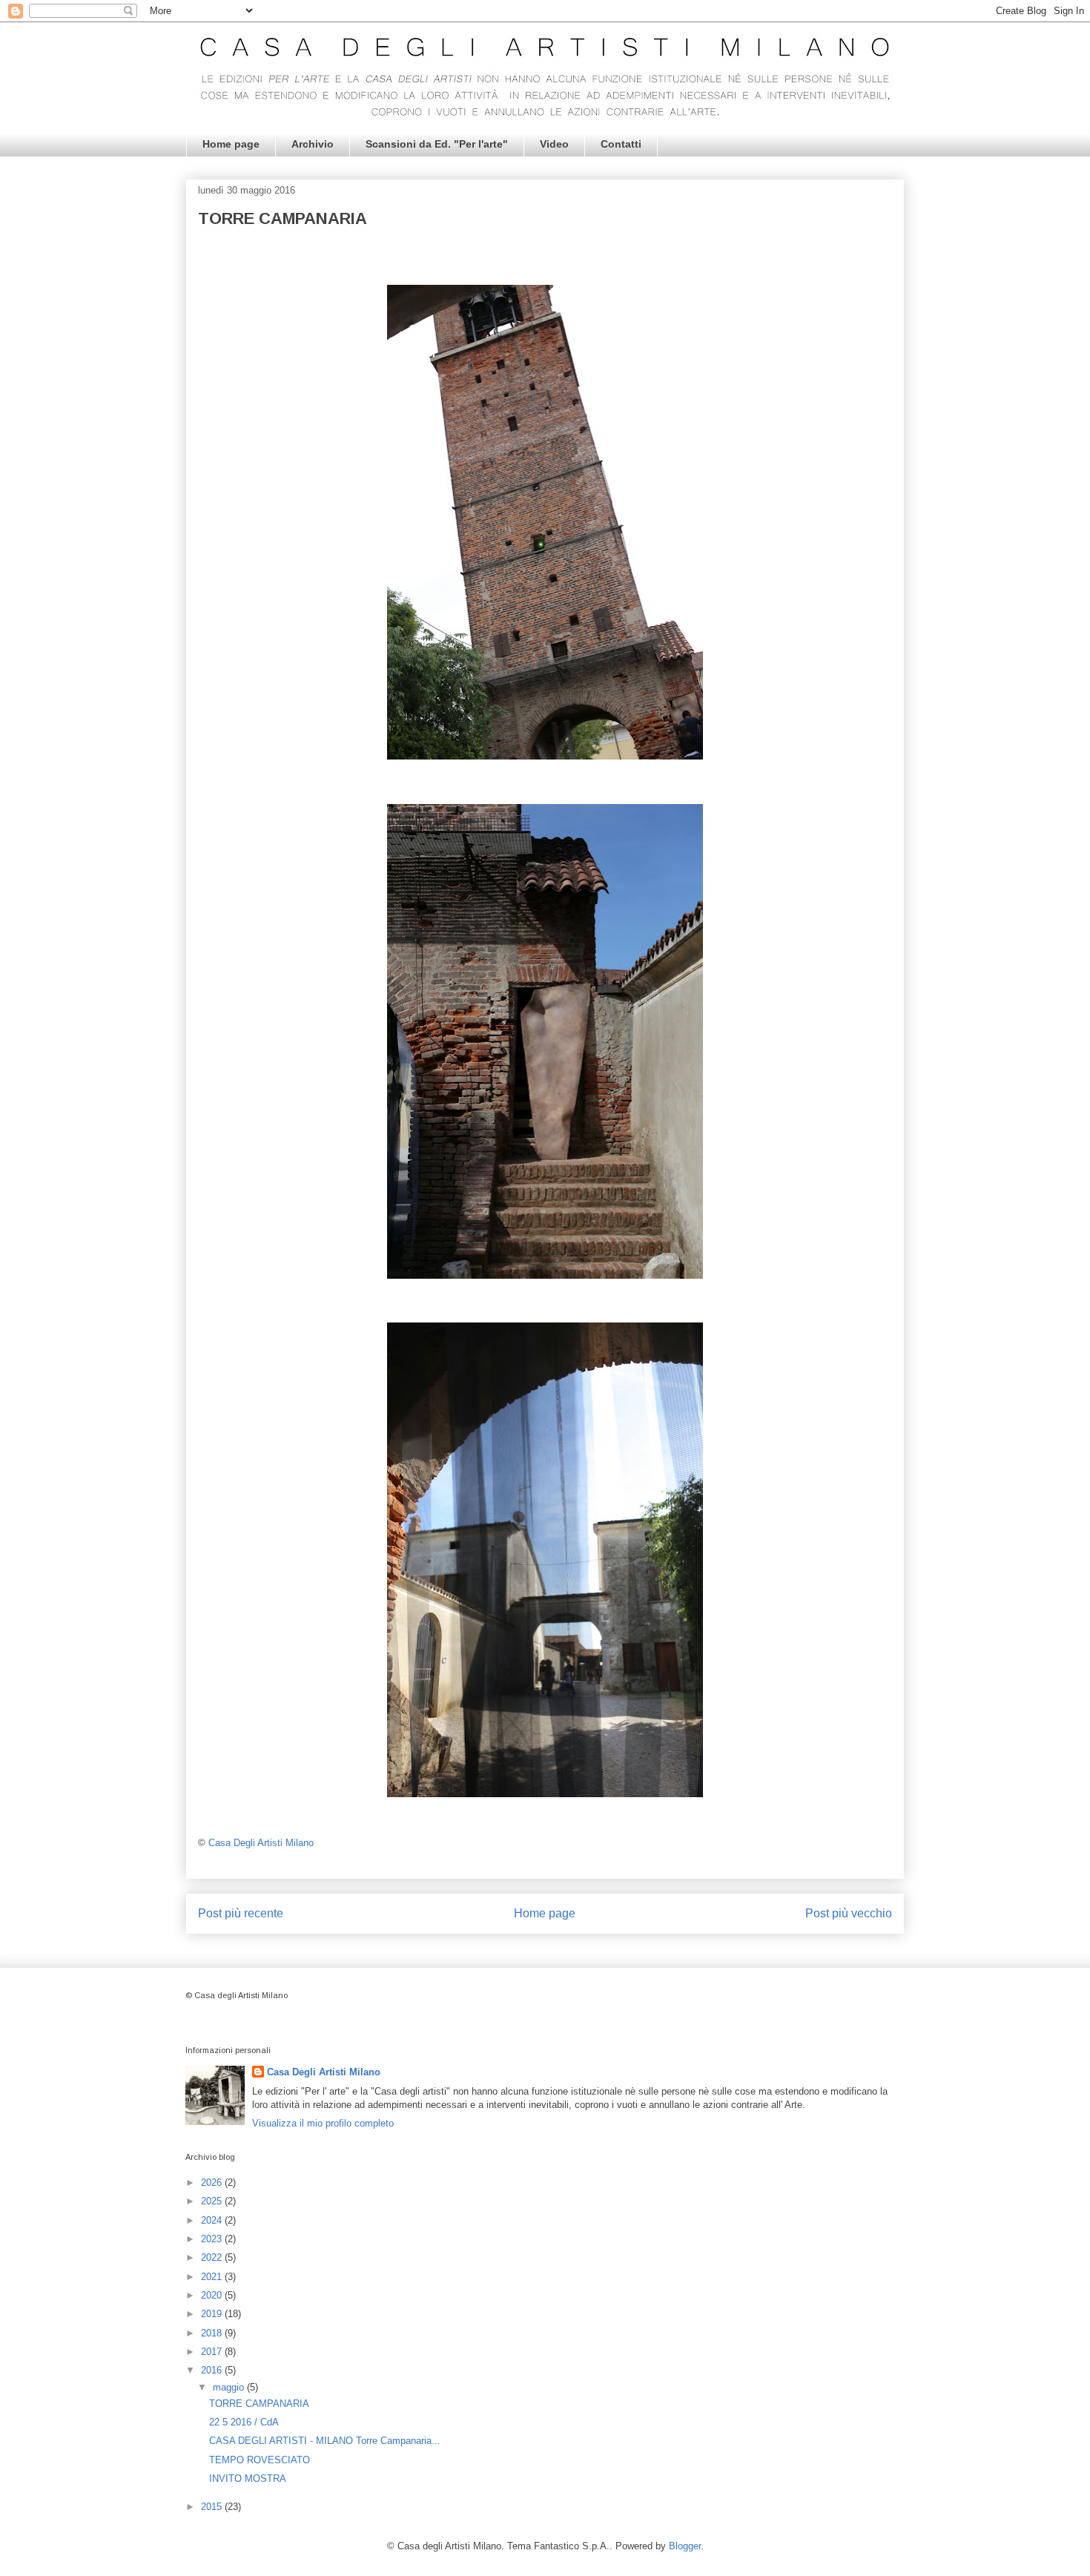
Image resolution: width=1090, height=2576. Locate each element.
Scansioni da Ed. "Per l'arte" (437, 144)
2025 (213, 2201)
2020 (213, 2295)
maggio (230, 2387)
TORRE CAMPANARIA (259, 2404)
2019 (213, 2314)
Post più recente (241, 1913)
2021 (213, 2277)
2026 (213, 2183)
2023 (213, 2239)
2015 (213, 2507)
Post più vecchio (849, 1913)
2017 (213, 2352)
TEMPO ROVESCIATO (260, 2460)
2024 (213, 2220)
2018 (213, 2333)
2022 (213, 2257)
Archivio (313, 144)
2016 (213, 2370)
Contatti (621, 144)
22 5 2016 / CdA (244, 2422)
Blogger (685, 2546)
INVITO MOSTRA (248, 2478)
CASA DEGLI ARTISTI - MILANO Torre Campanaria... (325, 2441)
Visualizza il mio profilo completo (323, 2123)
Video (554, 144)
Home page (231, 144)
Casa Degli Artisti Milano (324, 2072)
